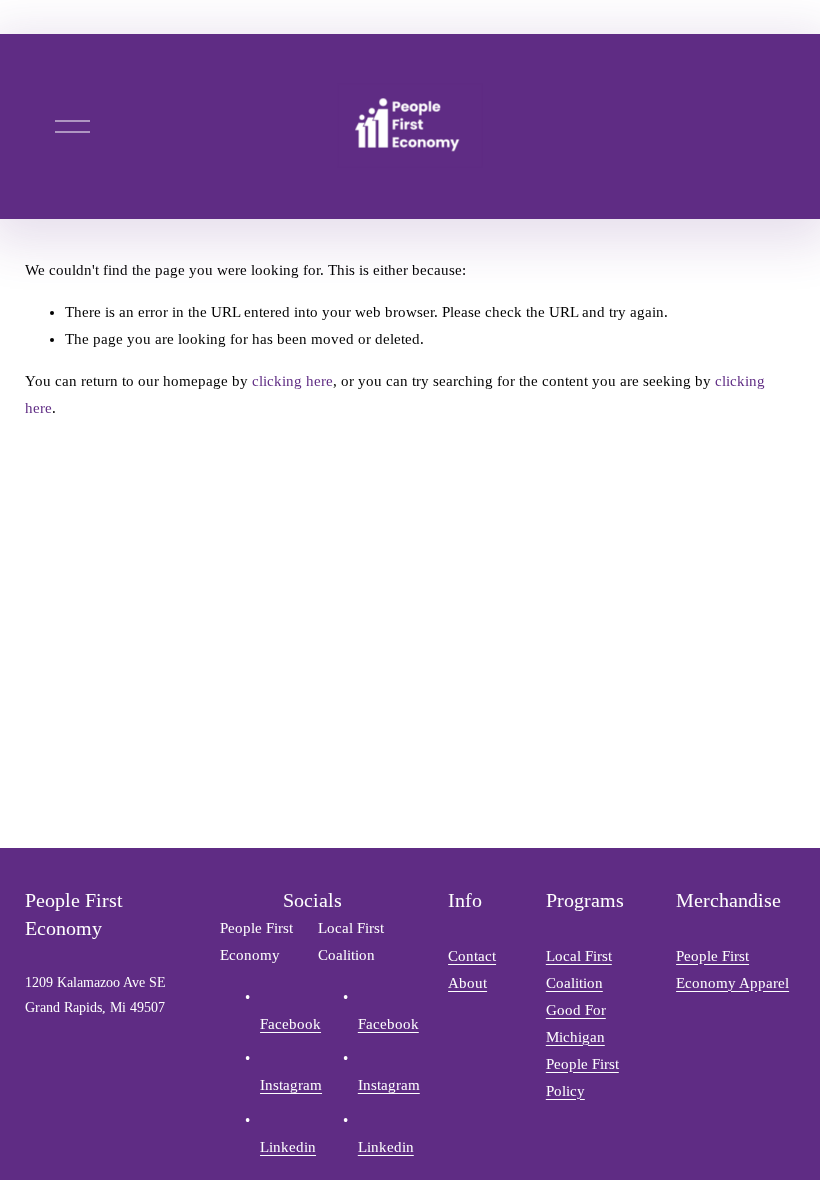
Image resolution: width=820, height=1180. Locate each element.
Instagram (291, 1085)
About (467, 983)
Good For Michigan (576, 1023)
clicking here (292, 381)
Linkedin (288, 1147)
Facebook (290, 1024)
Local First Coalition (579, 969)
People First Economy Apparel (732, 969)
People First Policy (582, 1077)
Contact (472, 956)
